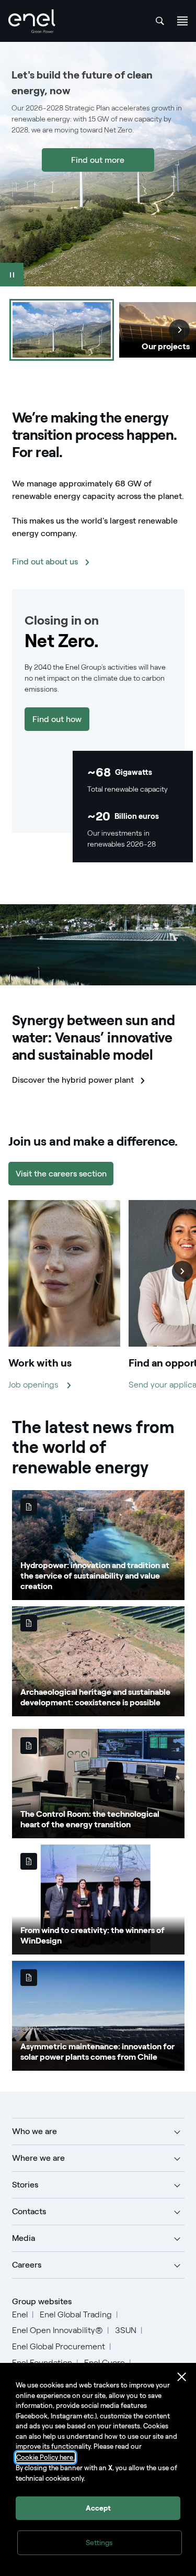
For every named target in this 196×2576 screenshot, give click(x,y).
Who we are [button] (34, 2131)
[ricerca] (160, 21)
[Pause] (12, 275)
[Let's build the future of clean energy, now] (62, 330)
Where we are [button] (38, 2158)
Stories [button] (25, 2185)
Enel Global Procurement (59, 2346)
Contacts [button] (29, 2211)
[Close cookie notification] (182, 2377)
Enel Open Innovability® (57, 2330)
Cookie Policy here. (45, 2457)
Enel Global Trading (76, 2314)
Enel (20, 2314)
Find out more (98, 160)
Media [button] (24, 2238)
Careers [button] (27, 2265)
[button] (182, 1271)
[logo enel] (32, 21)
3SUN (126, 2330)
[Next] (179, 330)
